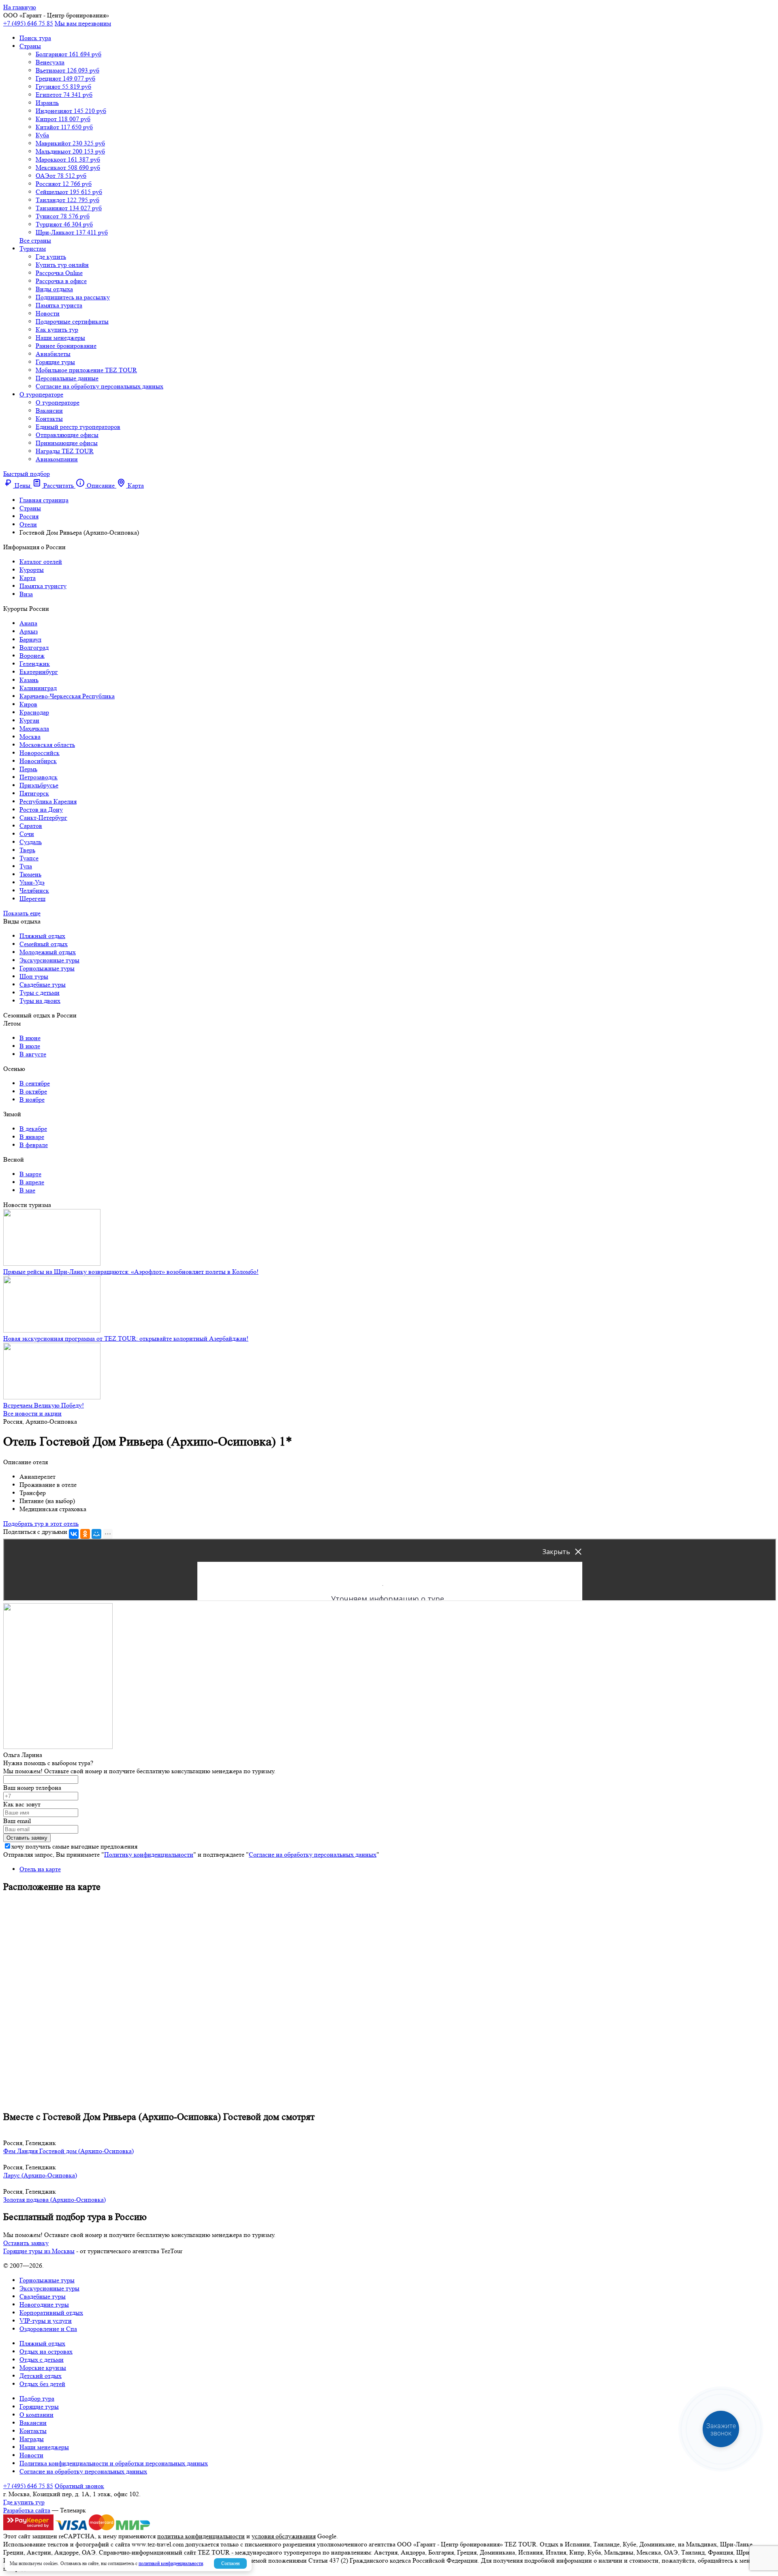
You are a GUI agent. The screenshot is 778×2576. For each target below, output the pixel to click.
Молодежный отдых (48, 952)
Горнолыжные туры (47, 968)
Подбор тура (37, 2398)
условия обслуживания (284, 2536)
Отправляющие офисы (67, 435)
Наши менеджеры (60, 338)
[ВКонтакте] (74, 1534)
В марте (30, 1174)
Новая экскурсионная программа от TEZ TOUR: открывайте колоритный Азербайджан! (126, 1338)
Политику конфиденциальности (149, 1854)
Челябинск (34, 890)
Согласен (230, 2563)
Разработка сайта (27, 2510)
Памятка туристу (43, 586)
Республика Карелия (48, 801)
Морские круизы (43, 2368)
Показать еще (22, 913)
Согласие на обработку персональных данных (99, 386)
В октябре (33, 1091)
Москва (30, 737)
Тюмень (30, 874)
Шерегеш (32, 899)
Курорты (32, 570)
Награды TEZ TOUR (65, 451)
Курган (29, 720)
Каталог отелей (41, 562)
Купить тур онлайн (62, 265)
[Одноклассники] (85, 1534)
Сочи (27, 834)
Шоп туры (34, 976)
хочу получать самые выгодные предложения (74, 1846)
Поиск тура (35, 38)
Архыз (29, 631)
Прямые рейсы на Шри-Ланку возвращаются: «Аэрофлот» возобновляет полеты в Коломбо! (131, 1272)
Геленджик (35, 664)
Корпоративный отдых (51, 2313)
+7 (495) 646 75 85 (28, 23)
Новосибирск (38, 761)
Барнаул (30, 639)
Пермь (28, 769)
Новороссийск (40, 753)
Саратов (31, 826)
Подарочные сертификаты (72, 321)
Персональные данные (67, 378)
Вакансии (49, 410)
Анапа (28, 623)
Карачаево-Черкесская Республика (67, 696)
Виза (26, 594)
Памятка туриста (59, 305)
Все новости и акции (32, 1413)
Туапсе (29, 858)
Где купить (51, 257)
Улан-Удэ (32, 882)
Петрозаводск (38, 777)
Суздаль (31, 842)
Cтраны (30, 46)
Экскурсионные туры (49, 960)
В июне (30, 1038)
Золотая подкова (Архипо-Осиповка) (55, 2200)
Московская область (47, 745)
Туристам (33, 248)
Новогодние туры (44, 2304)
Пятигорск (34, 793)
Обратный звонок (79, 2486)
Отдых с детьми (42, 2360)
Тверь (27, 850)
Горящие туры (55, 362)
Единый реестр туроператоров (78, 427)
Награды (32, 2439)
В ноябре (32, 1099)
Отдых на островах (46, 2351)
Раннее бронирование (66, 346)
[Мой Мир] (96, 1534)
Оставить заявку (26, 2243)
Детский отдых (41, 2376)
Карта (28, 578)
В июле (30, 1046)
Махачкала (34, 728)
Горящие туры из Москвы (39, 2251)
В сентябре (35, 1083)
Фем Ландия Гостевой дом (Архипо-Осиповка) (68, 2151)
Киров (28, 704)
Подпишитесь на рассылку (73, 297)
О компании (36, 2415)
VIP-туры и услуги (46, 2321)
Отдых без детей (42, 2384)
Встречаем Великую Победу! (44, 1405)
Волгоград (34, 647)
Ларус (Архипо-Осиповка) (40, 2175)
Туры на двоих (40, 1001)
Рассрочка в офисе (61, 281)
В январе (32, 1137)
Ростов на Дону (41, 809)
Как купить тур (57, 329)
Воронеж (32, 656)
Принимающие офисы (67, 443)
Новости (48, 313)
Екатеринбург (39, 672)
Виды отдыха (54, 289)
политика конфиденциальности (201, 2536)
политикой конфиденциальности (171, 2563)
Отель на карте (40, 1869)
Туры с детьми (40, 993)
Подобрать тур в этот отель (41, 1524)
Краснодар (34, 712)
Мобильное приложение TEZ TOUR (86, 370)
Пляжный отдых (42, 936)
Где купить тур (24, 2502)
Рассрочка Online (59, 273)
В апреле (32, 1182)
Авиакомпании (57, 459)
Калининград (38, 688)
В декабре (33, 1129)
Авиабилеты (53, 354)
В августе (33, 1054)
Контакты (49, 419)
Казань (29, 680)
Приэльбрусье (39, 785)
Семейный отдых (44, 944)
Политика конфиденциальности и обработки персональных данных (114, 2463)
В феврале (34, 1145)
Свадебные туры (43, 984)
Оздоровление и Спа (48, 2329)
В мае (27, 1190)
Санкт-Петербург (43, 818)
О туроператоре (41, 394)
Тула (26, 866)
